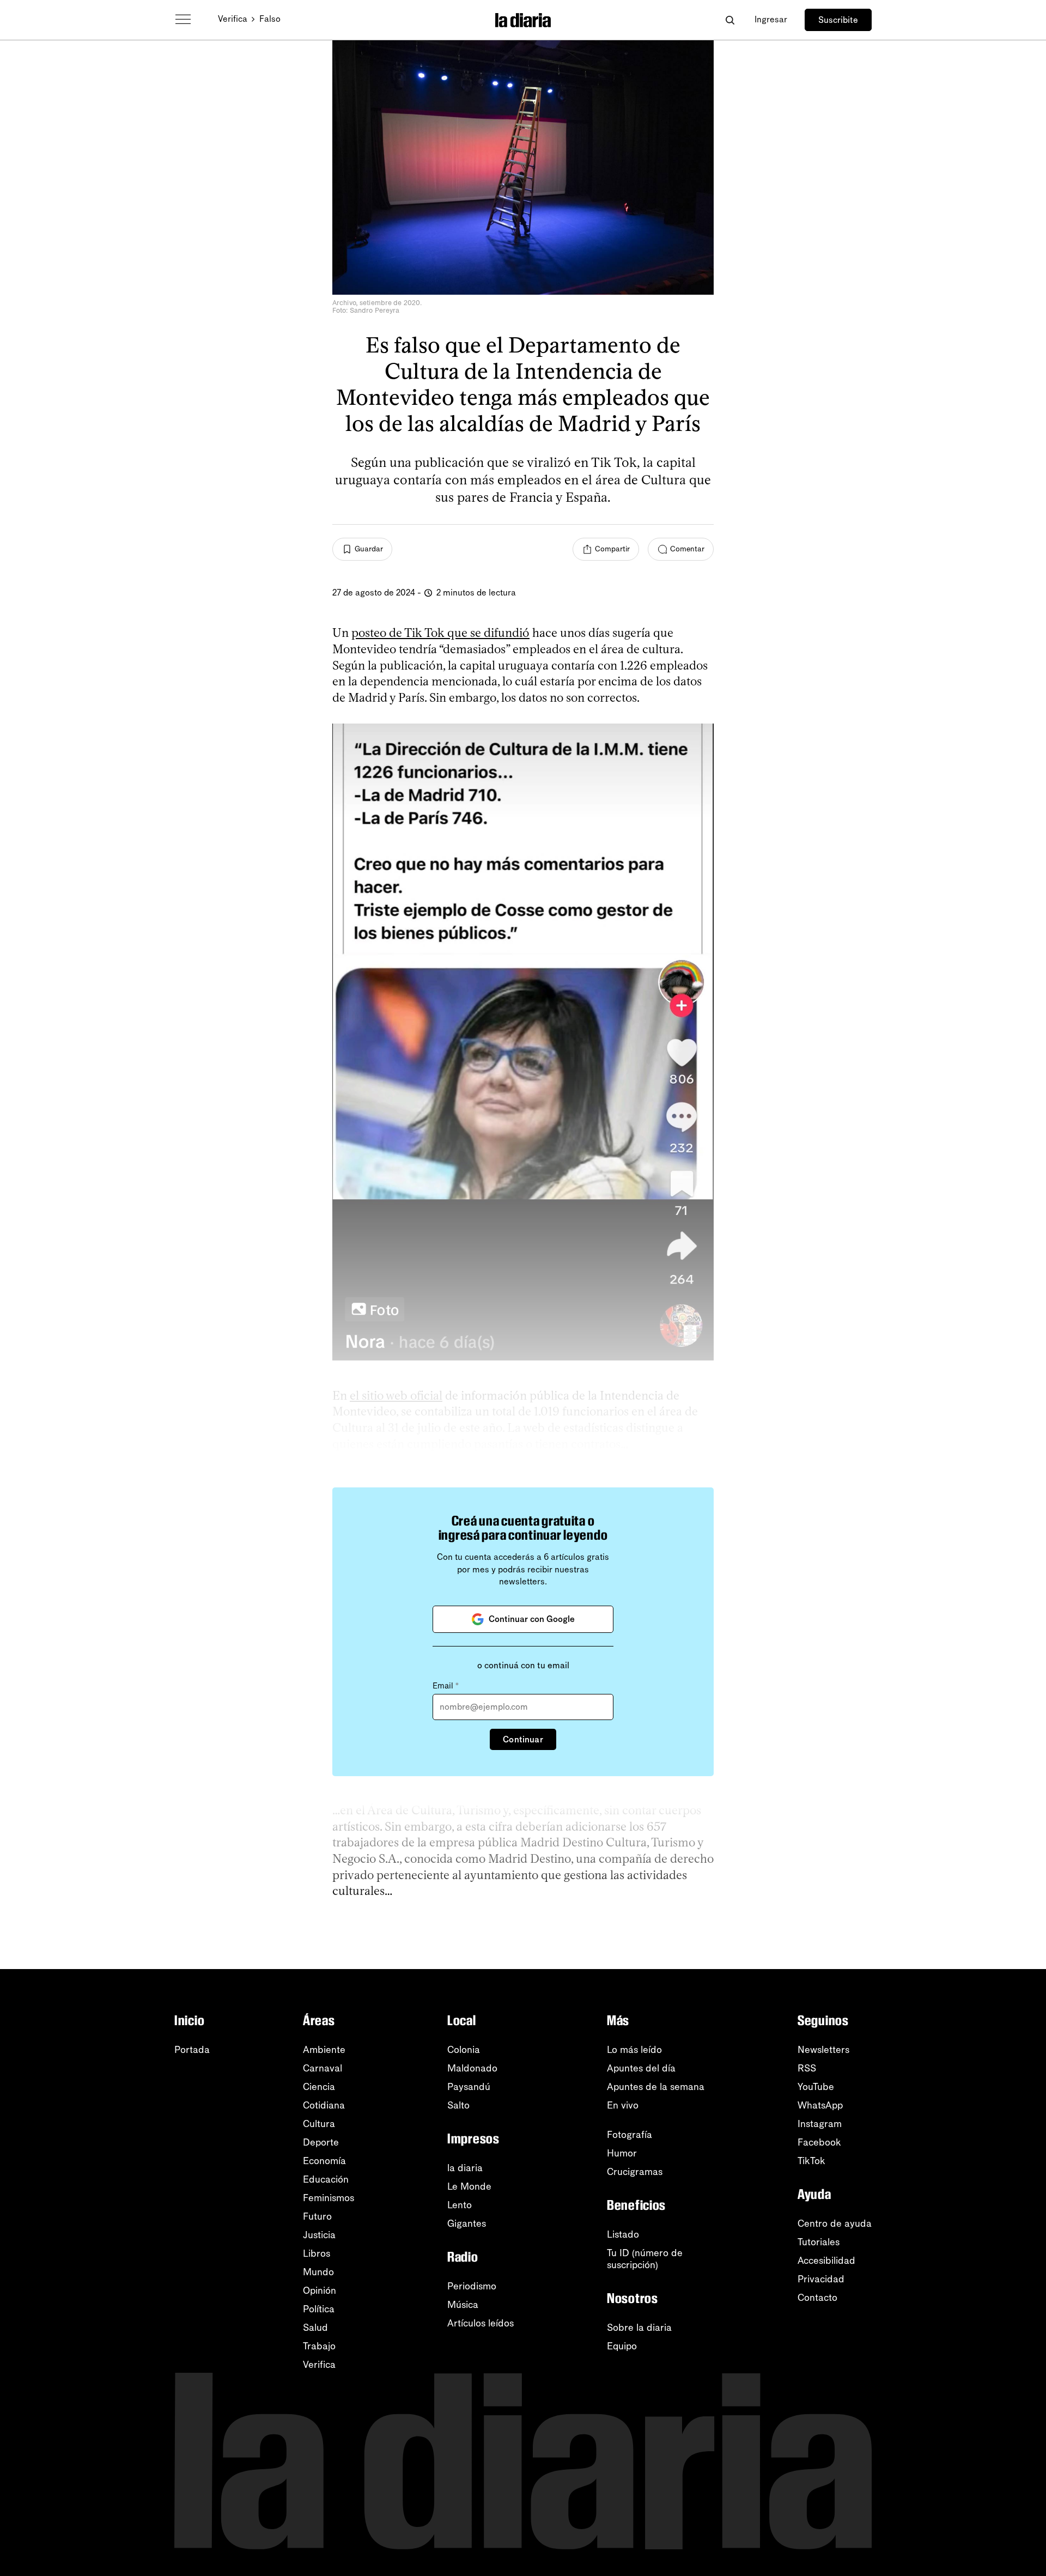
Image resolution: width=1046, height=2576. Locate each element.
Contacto (817, 2298)
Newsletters (823, 2050)
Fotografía (630, 2135)
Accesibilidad (826, 2261)
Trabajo (319, 2346)
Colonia (464, 2050)
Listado (623, 2234)
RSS (807, 2068)
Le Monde (469, 2186)
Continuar (523, 1739)
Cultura (319, 2124)
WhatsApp (820, 2105)
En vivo (623, 2105)
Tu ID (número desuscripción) (645, 2259)
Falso (270, 19)
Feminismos (329, 2198)
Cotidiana (324, 2105)
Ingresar (771, 19)
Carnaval (323, 2068)
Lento (460, 2205)
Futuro (317, 2216)
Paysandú (469, 2087)
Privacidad (821, 2279)
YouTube (816, 2087)
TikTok (811, 2161)
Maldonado (472, 2068)
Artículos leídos (481, 2323)
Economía (324, 2161)
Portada (192, 2050)
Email (446, 1686)
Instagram (820, 2124)
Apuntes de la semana (656, 2087)
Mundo (318, 2272)
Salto (458, 2105)
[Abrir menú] (183, 20)
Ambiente (324, 2050)
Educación (326, 2179)
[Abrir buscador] (730, 20)
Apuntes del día (641, 2068)
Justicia (319, 2235)
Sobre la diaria (639, 2328)
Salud (315, 2328)
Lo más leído (634, 2050)
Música (463, 2305)
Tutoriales (819, 2242)
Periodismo (472, 2286)
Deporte (321, 2142)
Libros (317, 2253)
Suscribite (838, 20)
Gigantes (467, 2223)
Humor (622, 2153)
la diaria (465, 2168)
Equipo (622, 2346)
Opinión (320, 2291)
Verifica (233, 19)
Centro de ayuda (835, 2223)
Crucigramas (635, 2172)
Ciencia (319, 2087)
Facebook (819, 2142)
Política (319, 2309)
